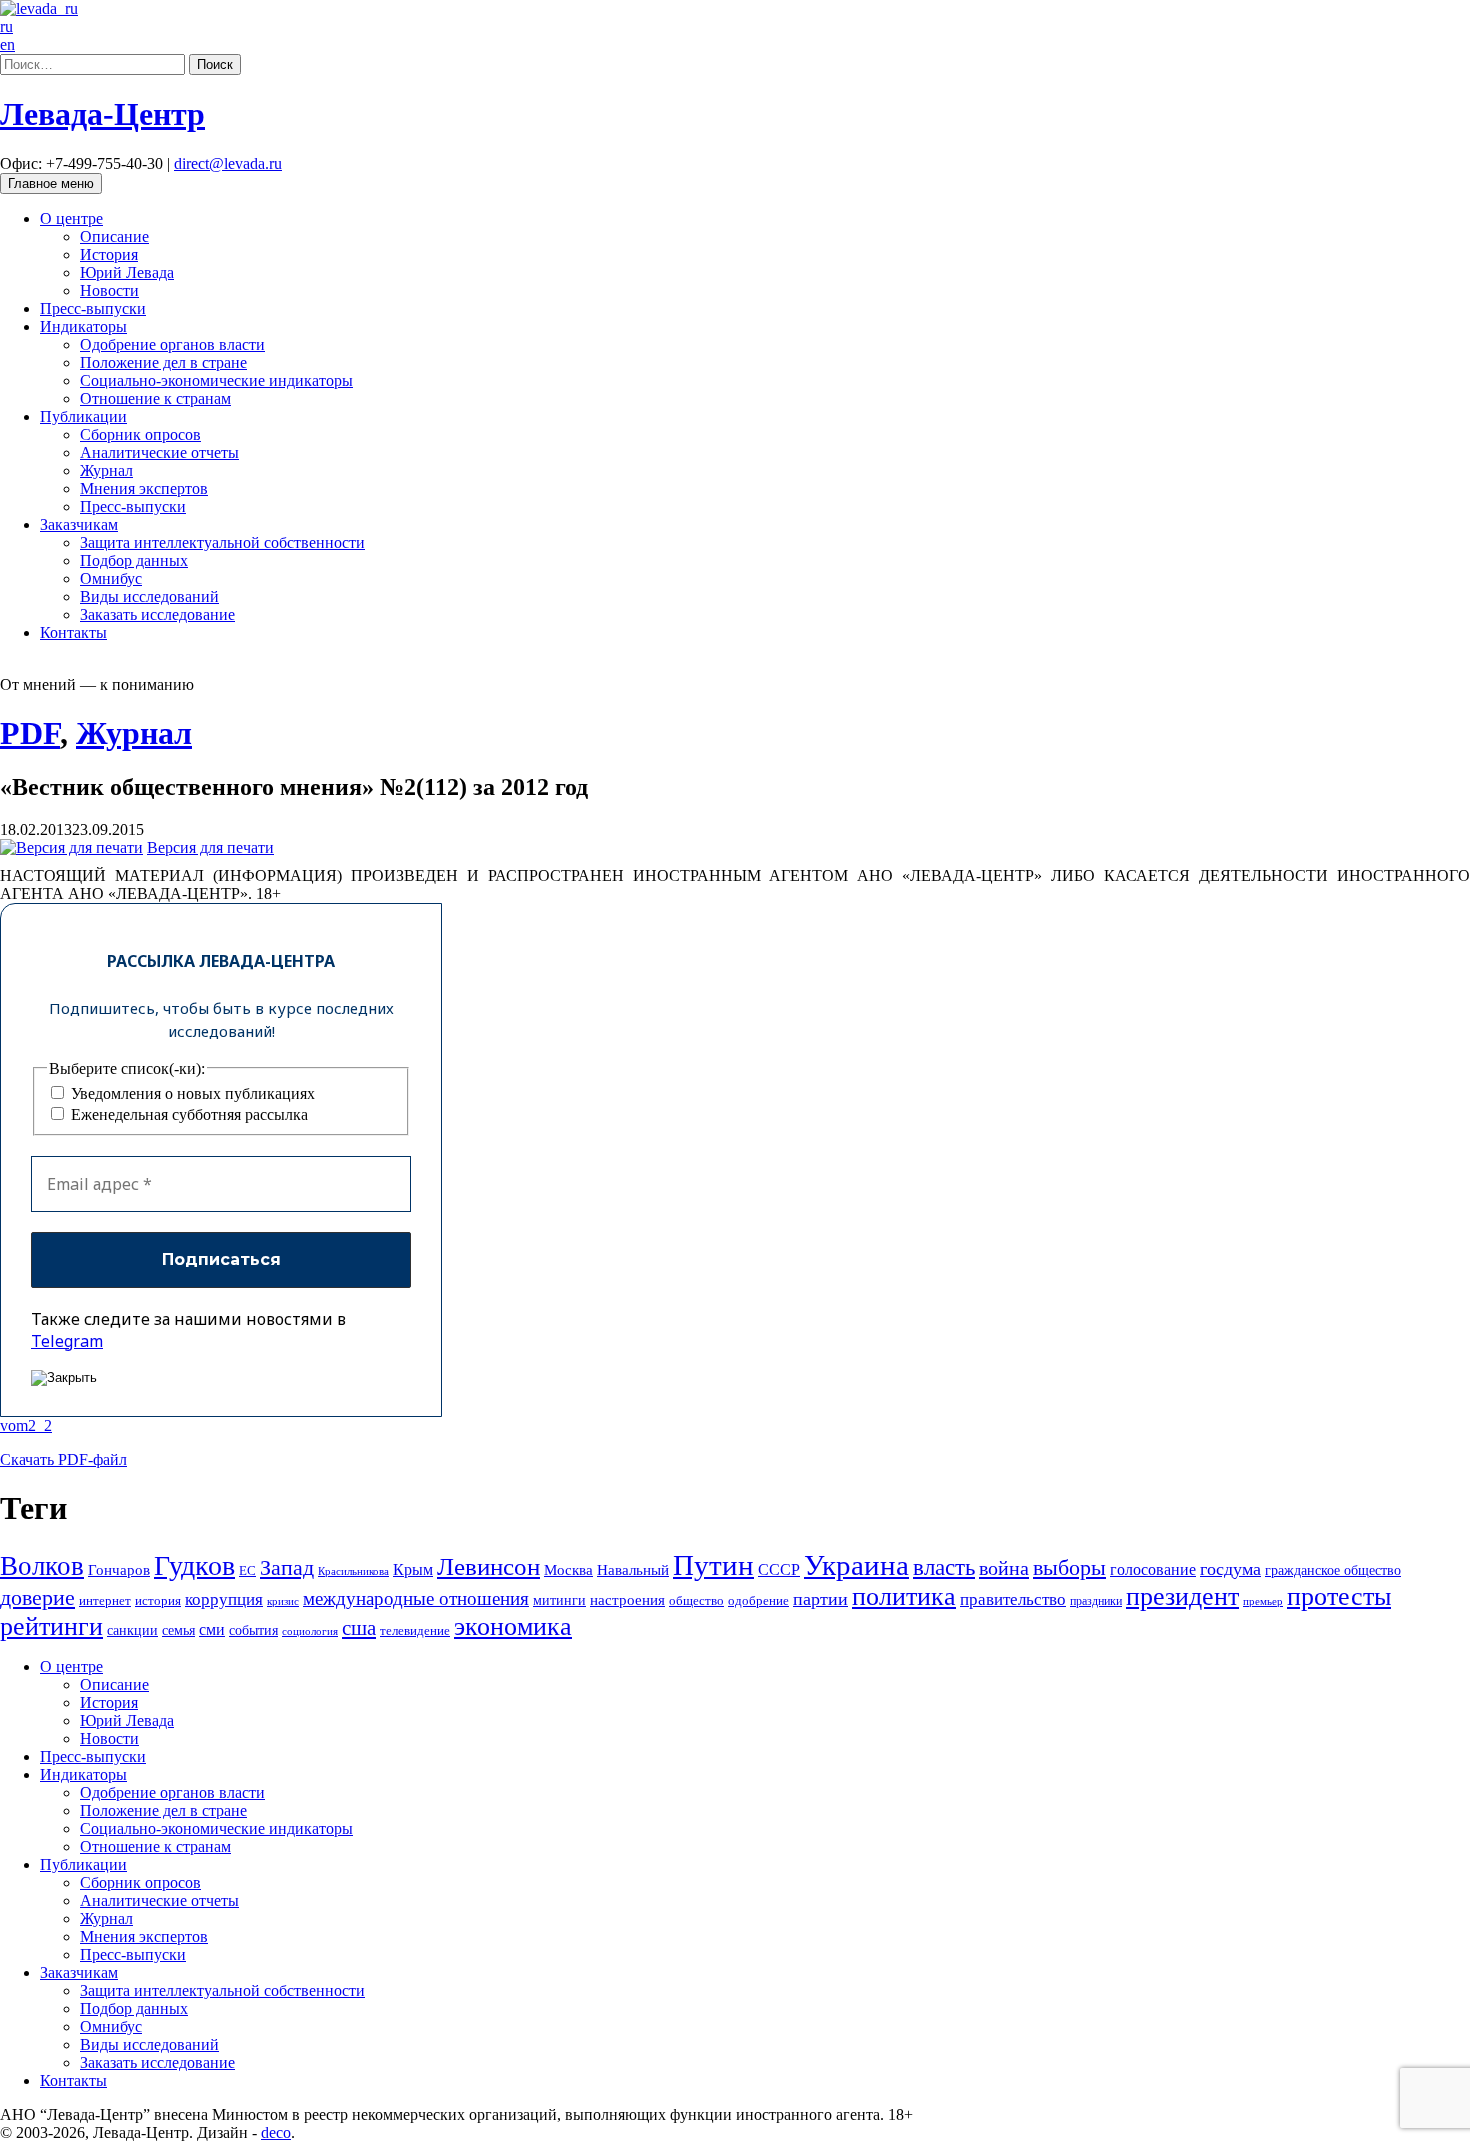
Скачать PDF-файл (63, 1459)
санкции (132, 1630)
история (158, 1600)
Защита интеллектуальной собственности (222, 542)
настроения (627, 1599)
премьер (1263, 1601)
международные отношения (416, 1598)
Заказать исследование (157, 614)
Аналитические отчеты (159, 452)
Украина (856, 1565)
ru (6, 26)
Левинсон (488, 1566)
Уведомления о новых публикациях (191, 1093)
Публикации (83, 416)
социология (310, 1631)
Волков (42, 1566)
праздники (1096, 1601)
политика (904, 1596)
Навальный (633, 1569)
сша (359, 1628)
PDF (30, 733)
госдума (1230, 1569)
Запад (287, 1567)
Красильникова (353, 1571)
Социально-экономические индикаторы (216, 380)
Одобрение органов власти (172, 344)
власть (944, 1567)
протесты (1339, 1596)
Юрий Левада (127, 272)
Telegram (67, 1341)
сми (212, 1629)
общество (696, 1600)
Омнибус (111, 578)
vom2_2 (26, 1425)
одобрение (758, 1600)
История (109, 254)
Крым (413, 1569)
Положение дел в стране (163, 362)
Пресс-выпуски (93, 308)
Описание (114, 236)
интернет (105, 1601)
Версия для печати (210, 847)
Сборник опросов (140, 434)
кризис (283, 1601)
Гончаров (119, 1570)
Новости (109, 290)
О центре (71, 218)
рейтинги (51, 1626)
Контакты (73, 632)
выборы (1069, 1567)
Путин (713, 1565)
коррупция (224, 1599)
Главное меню (51, 183)
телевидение (415, 1630)
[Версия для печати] (71, 847)
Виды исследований (149, 596)
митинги (559, 1600)
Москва (568, 1569)
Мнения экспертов (144, 488)
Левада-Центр (102, 114)
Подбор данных (134, 560)
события (253, 1630)
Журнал (106, 470)
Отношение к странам (155, 398)
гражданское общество (1333, 1570)
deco (276, 2132)
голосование (1153, 1569)
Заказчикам (79, 524)
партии (820, 1599)
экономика (513, 1626)
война (1004, 1568)
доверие (37, 1597)
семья (178, 1630)
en (7, 44)
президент (1182, 1596)
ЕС (247, 1571)
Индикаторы (83, 326)
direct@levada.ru (228, 163)
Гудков (194, 1565)
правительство (1013, 1599)
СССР (779, 1569)
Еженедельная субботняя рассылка (187, 1114)
